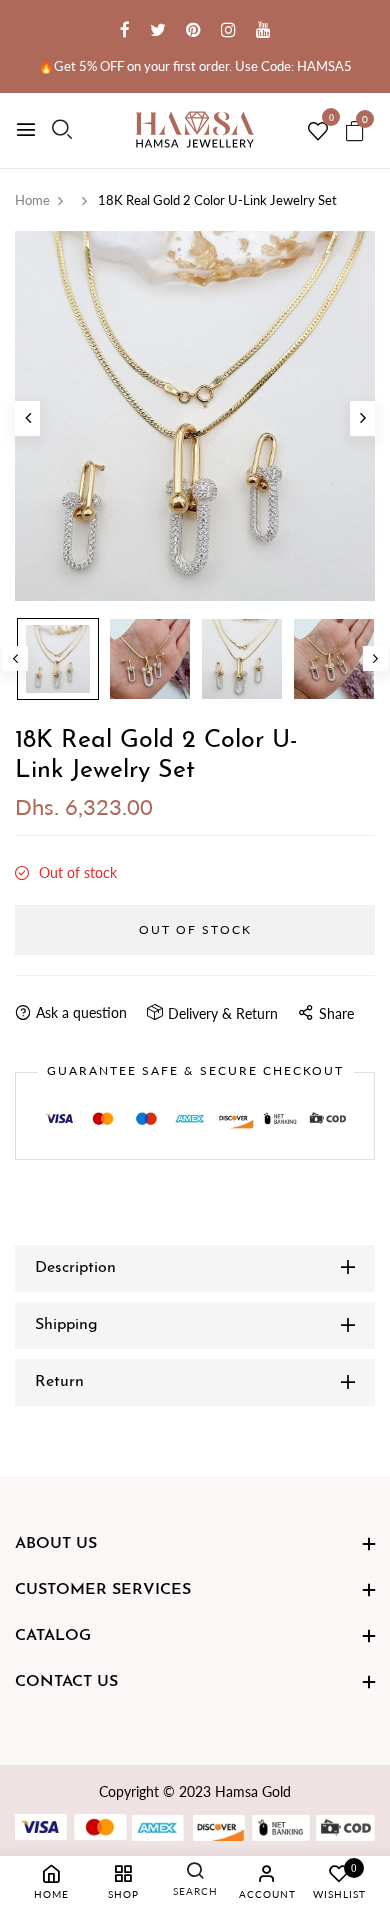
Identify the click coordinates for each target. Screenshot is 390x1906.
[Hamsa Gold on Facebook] (125, 29)
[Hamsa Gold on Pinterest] (193, 29)
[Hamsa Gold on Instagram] (228, 29)
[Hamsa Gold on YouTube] (263, 29)
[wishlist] (318, 132)
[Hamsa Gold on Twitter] (158, 29)
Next (375, 658)
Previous (15, 658)
